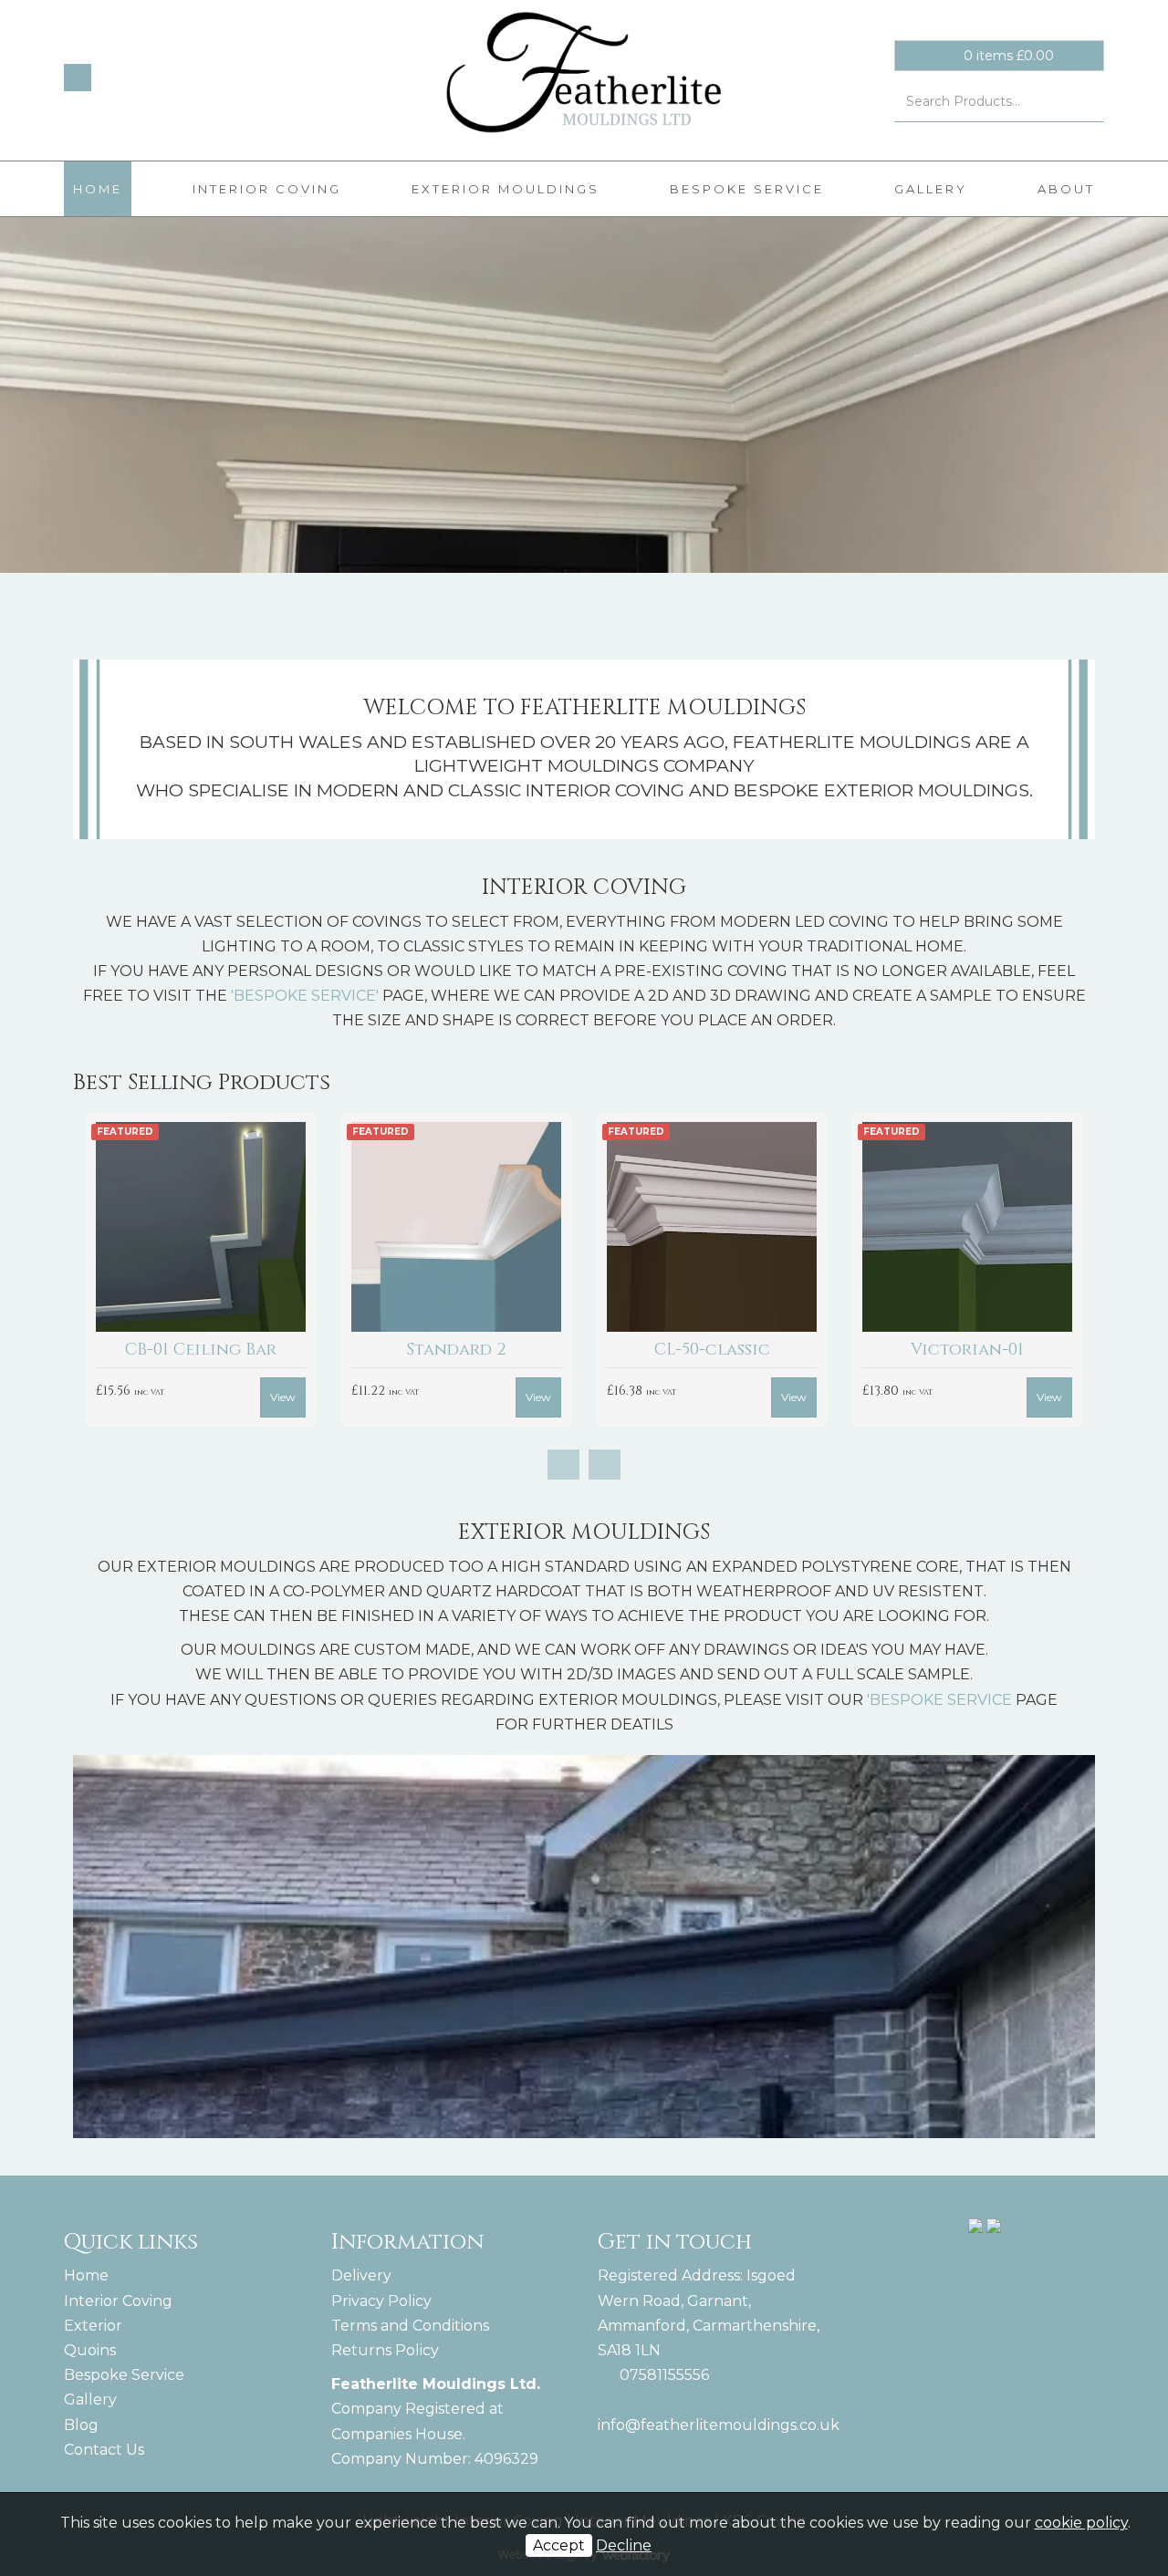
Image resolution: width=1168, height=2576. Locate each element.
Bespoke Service (747, 189)
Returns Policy (385, 2350)
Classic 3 (436, 1350)
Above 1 (692, 1350)
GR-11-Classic (947, 1350)
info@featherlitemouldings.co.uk (719, 2425)
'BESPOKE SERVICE (939, 1700)
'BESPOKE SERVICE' (305, 996)
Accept (559, 2545)
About (1066, 189)
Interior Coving (267, 189)
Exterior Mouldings (506, 189)
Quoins (90, 2350)
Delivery (361, 2275)
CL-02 (180, 1350)
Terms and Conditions (410, 2326)
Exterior (93, 2326)
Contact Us (104, 2450)
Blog (81, 2425)
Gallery (931, 189)
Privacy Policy (381, 2301)
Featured (105, 1132)
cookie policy (1081, 2523)
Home (98, 189)
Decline (624, 2545)
